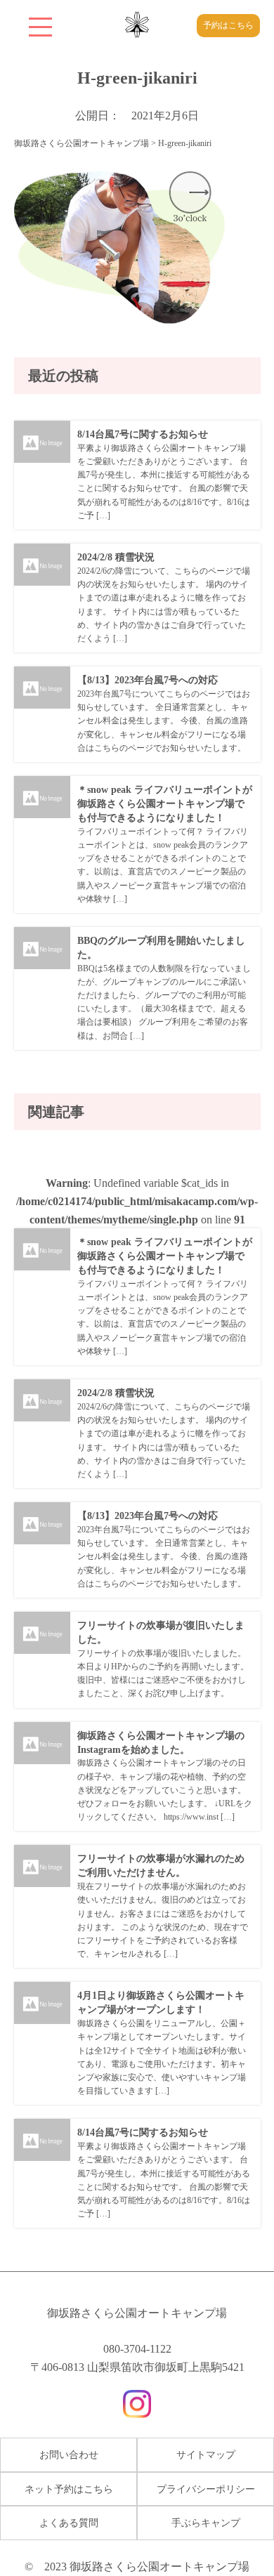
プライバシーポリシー (206, 2489)
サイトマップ (206, 2455)
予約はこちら (228, 25)
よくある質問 (69, 2523)
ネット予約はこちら (69, 2489)
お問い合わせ (69, 2455)
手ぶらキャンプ (206, 2523)
